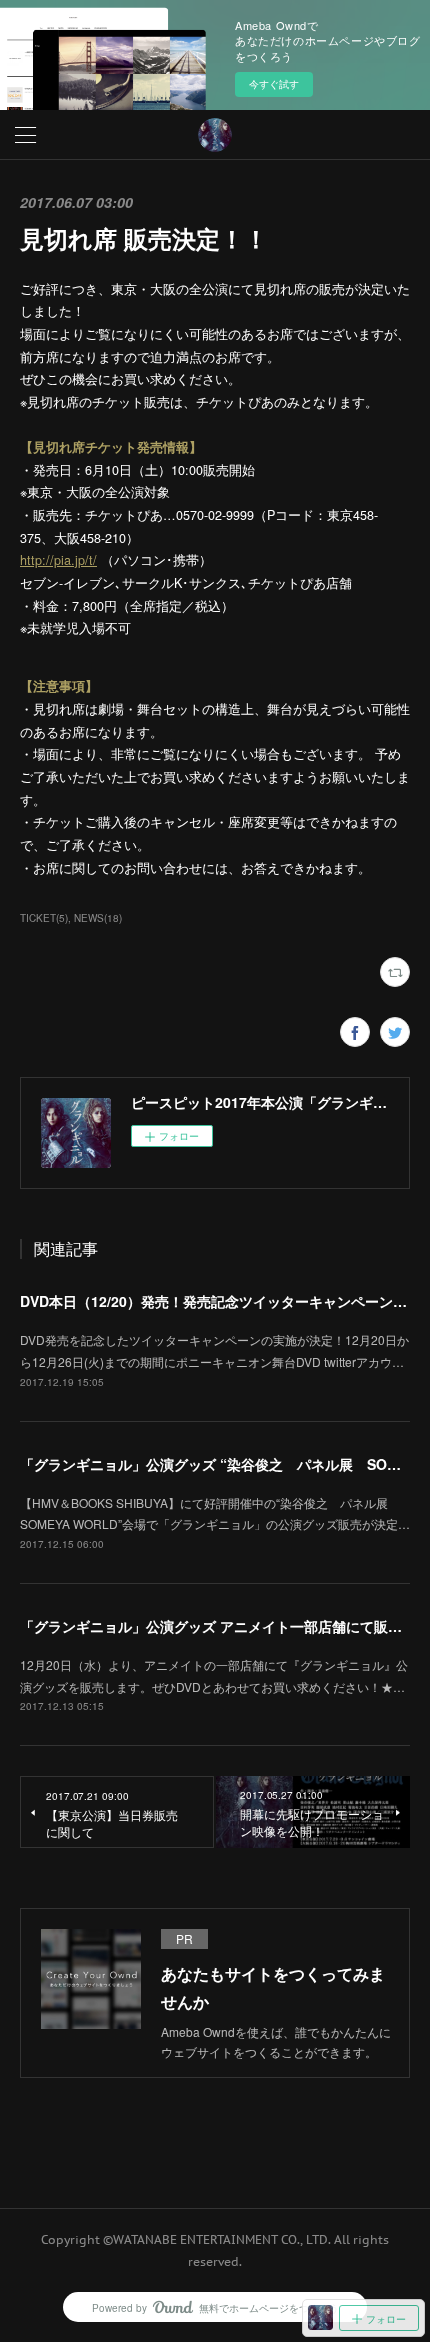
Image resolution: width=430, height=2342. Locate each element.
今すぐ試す (274, 84)
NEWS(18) (98, 918)
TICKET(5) (44, 918)
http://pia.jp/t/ (58, 560)
